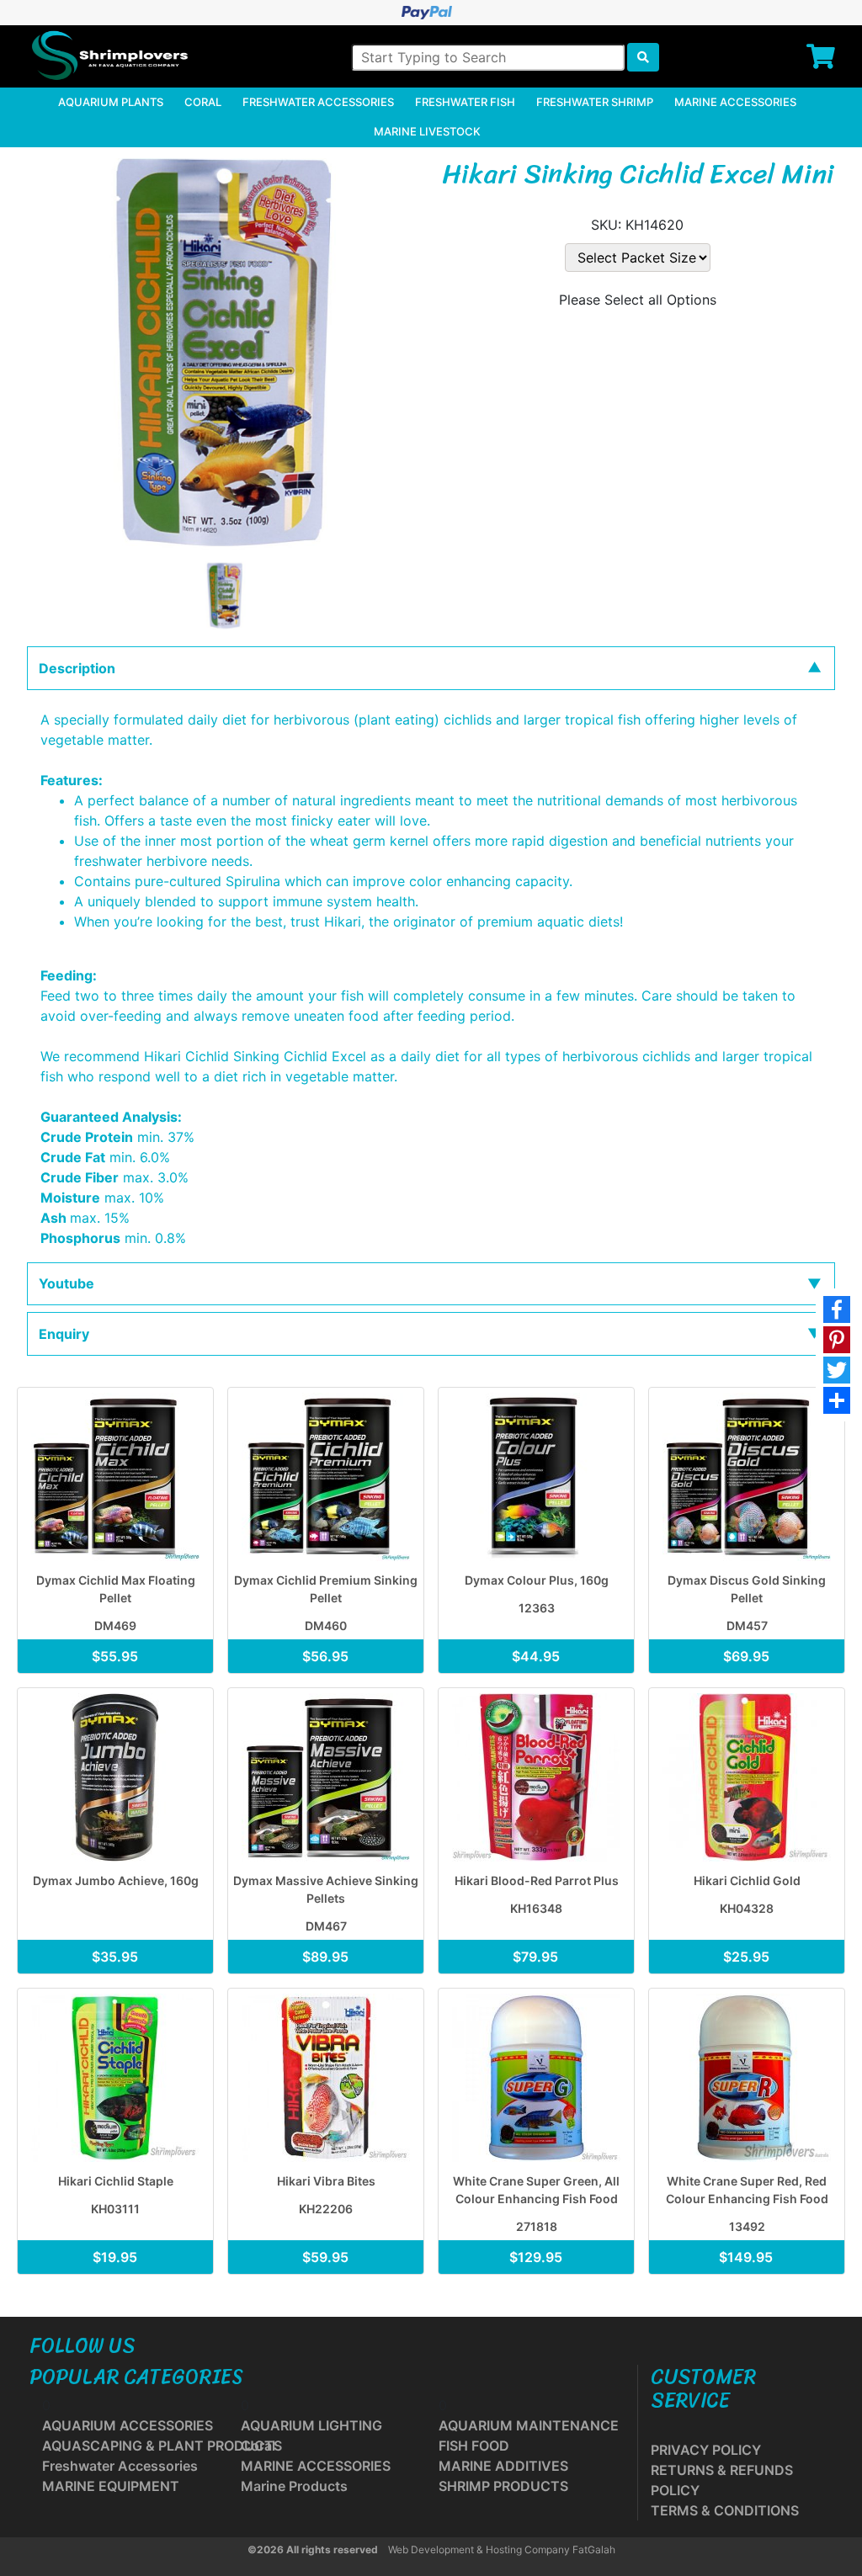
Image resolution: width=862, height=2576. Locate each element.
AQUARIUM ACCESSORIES (128, 2425)
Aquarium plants (111, 102)
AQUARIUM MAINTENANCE (529, 2425)
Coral (203, 102)
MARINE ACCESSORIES (316, 2466)
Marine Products (294, 2486)
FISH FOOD (474, 2446)
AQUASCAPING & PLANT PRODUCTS (162, 2446)
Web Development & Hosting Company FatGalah (502, 2549)
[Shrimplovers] (108, 56)
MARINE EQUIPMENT (111, 2486)
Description (77, 668)
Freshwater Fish (465, 102)
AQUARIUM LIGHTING (311, 2425)
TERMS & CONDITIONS (725, 2510)
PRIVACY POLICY (706, 2450)
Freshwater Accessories (318, 102)
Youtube (67, 1283)
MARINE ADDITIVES (503, 2466)
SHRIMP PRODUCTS (503, 2486)
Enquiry (64, 1334)
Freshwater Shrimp (595, 102)
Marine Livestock (427, 131)
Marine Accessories (735, 102)
